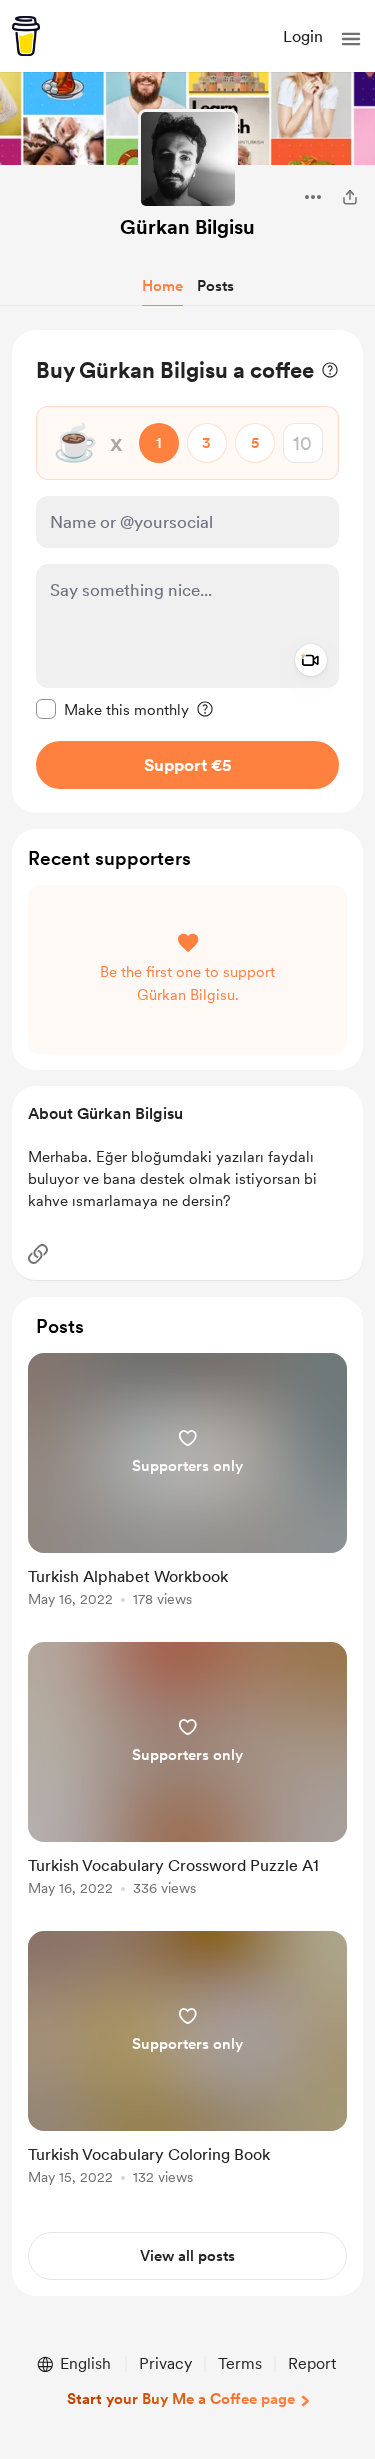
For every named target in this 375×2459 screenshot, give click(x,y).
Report (312, 2363)
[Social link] (38, 1254)
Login (303, 36)
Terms (240, 2363)
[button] (351, 39)
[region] (187, 571)
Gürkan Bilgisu (187, 227)
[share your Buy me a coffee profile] (350, 197)
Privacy (165, 2363)
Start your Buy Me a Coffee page (181, 2399)
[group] (187, 1491)
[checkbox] (112, 709)
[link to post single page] (187, 1483)
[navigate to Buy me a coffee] (26, 36)
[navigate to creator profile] (188, 159)
